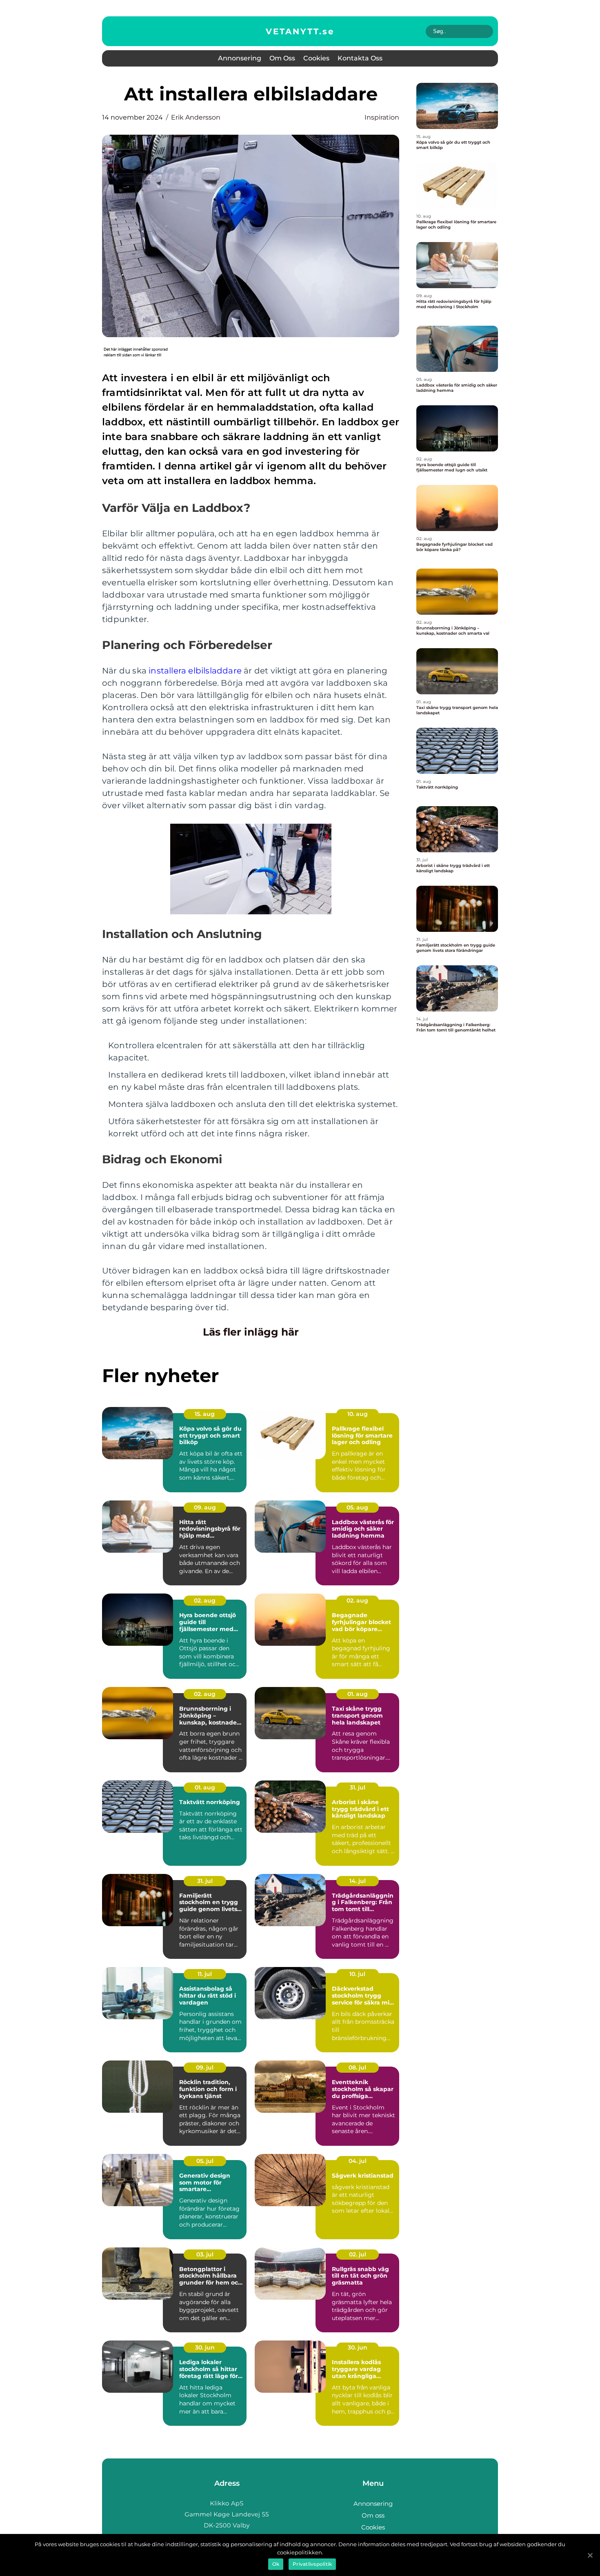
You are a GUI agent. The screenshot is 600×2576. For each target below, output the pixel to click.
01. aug (358, 1694)
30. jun (205, 2347)
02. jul (358, 2254)
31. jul (358, 1787)
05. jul (205, 2161)
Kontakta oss (360, 58)
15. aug (205, 1414)
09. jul (205, 2067)
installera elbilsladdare (195, 671)
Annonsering (240, 58)
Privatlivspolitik (312, 2564)
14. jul (358, 1881)
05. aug (357, 1507)
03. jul (205, 2254)
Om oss (282, 58)
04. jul (358, 2161)
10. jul (357, 1974)
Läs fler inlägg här (251, 1332)
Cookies (316, 58)
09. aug (205, 1507)
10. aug (358, 1414)
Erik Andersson (196, 117)
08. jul (357, 2067)
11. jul (205, 1974)
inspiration (382, 117)
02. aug (205, 1600)
